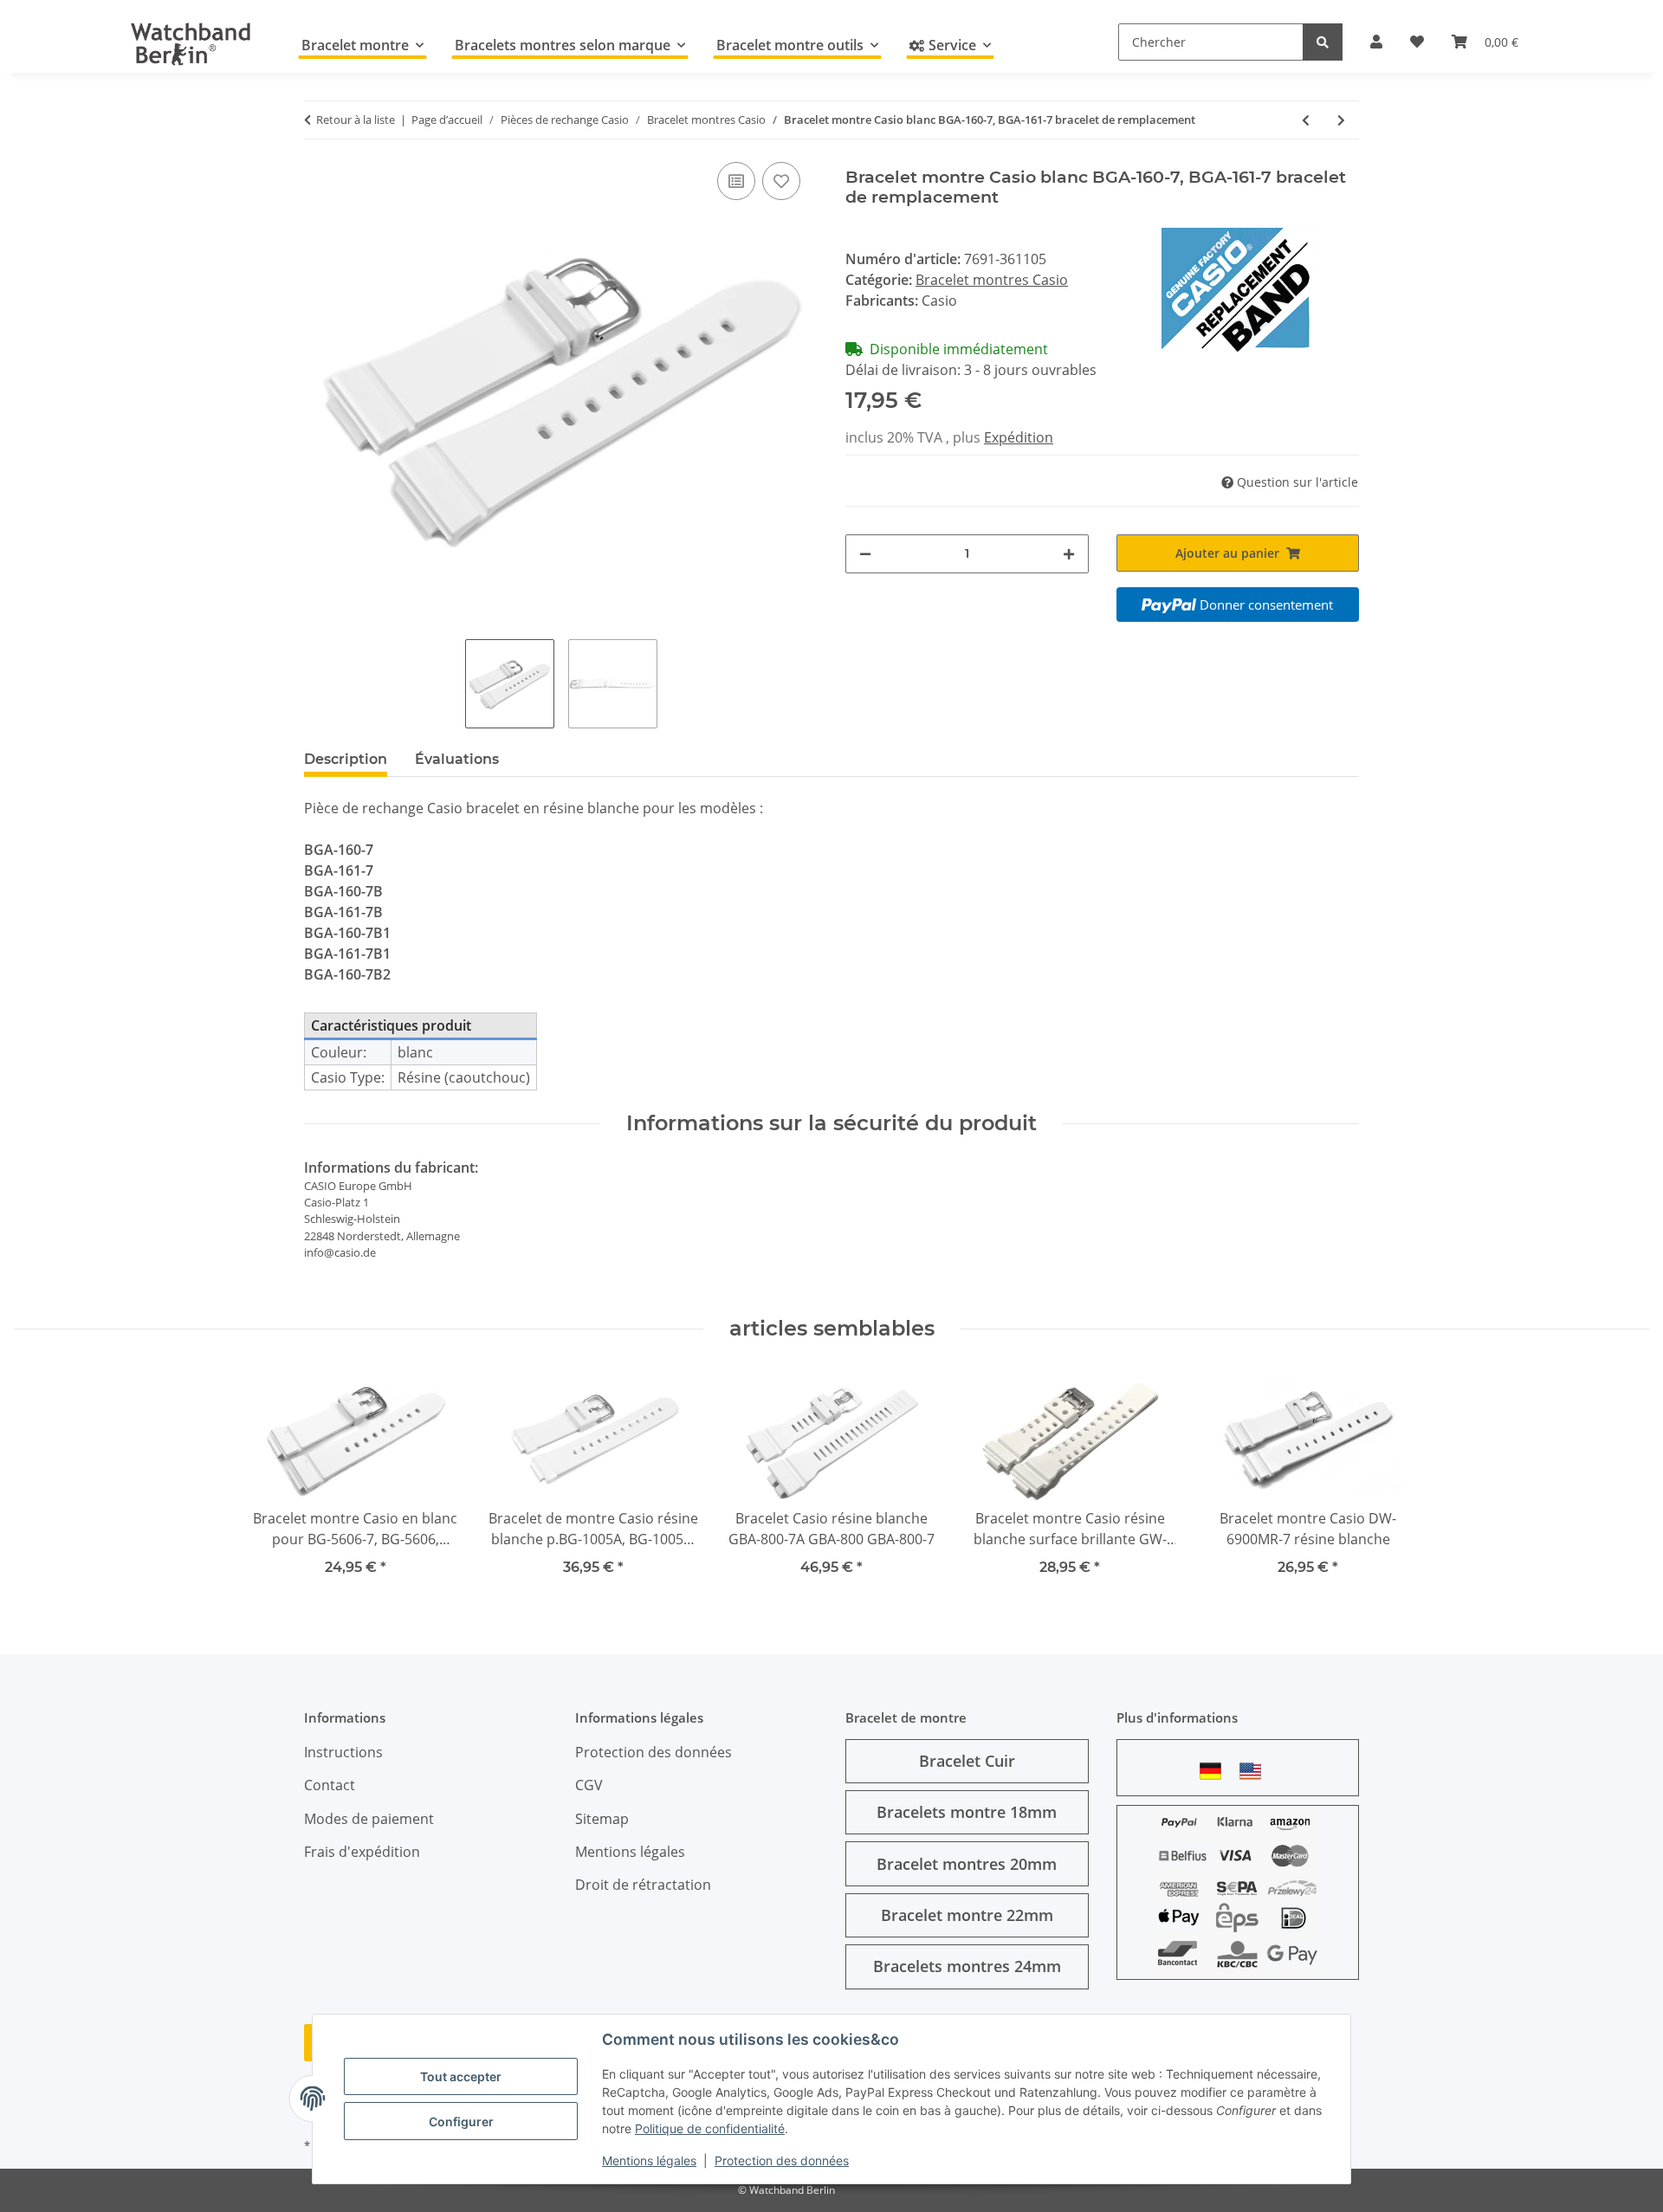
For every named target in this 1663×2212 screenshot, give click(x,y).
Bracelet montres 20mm (967, 1864)
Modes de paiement (369, 1819)
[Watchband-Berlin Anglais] (1255, 1771)
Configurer (461, 2121)
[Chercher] (1323, 42)
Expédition (1019, 437)
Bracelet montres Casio (992, 280)
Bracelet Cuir (967, 1761)
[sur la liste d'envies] (781, 181)
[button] (1376, 42)
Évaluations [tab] (457, 759)
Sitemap (602, 1819)
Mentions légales (649, 2160)
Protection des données (782, 2160)
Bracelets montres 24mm (967, 1966)
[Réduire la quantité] (865, 554)
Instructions (343, 1752)
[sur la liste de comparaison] (736, 181)
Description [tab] (346, 759)
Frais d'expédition (362, 1852)
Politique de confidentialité (710, 2128)
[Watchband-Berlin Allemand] (1215, 1771)
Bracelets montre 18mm (967, 1812)
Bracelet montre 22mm (967, 1915)
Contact (330, 1785)
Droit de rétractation (643, 1885)
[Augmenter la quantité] (1069, 554)
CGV (589, 1785)
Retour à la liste (356, 120)
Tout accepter (461, 2076)
